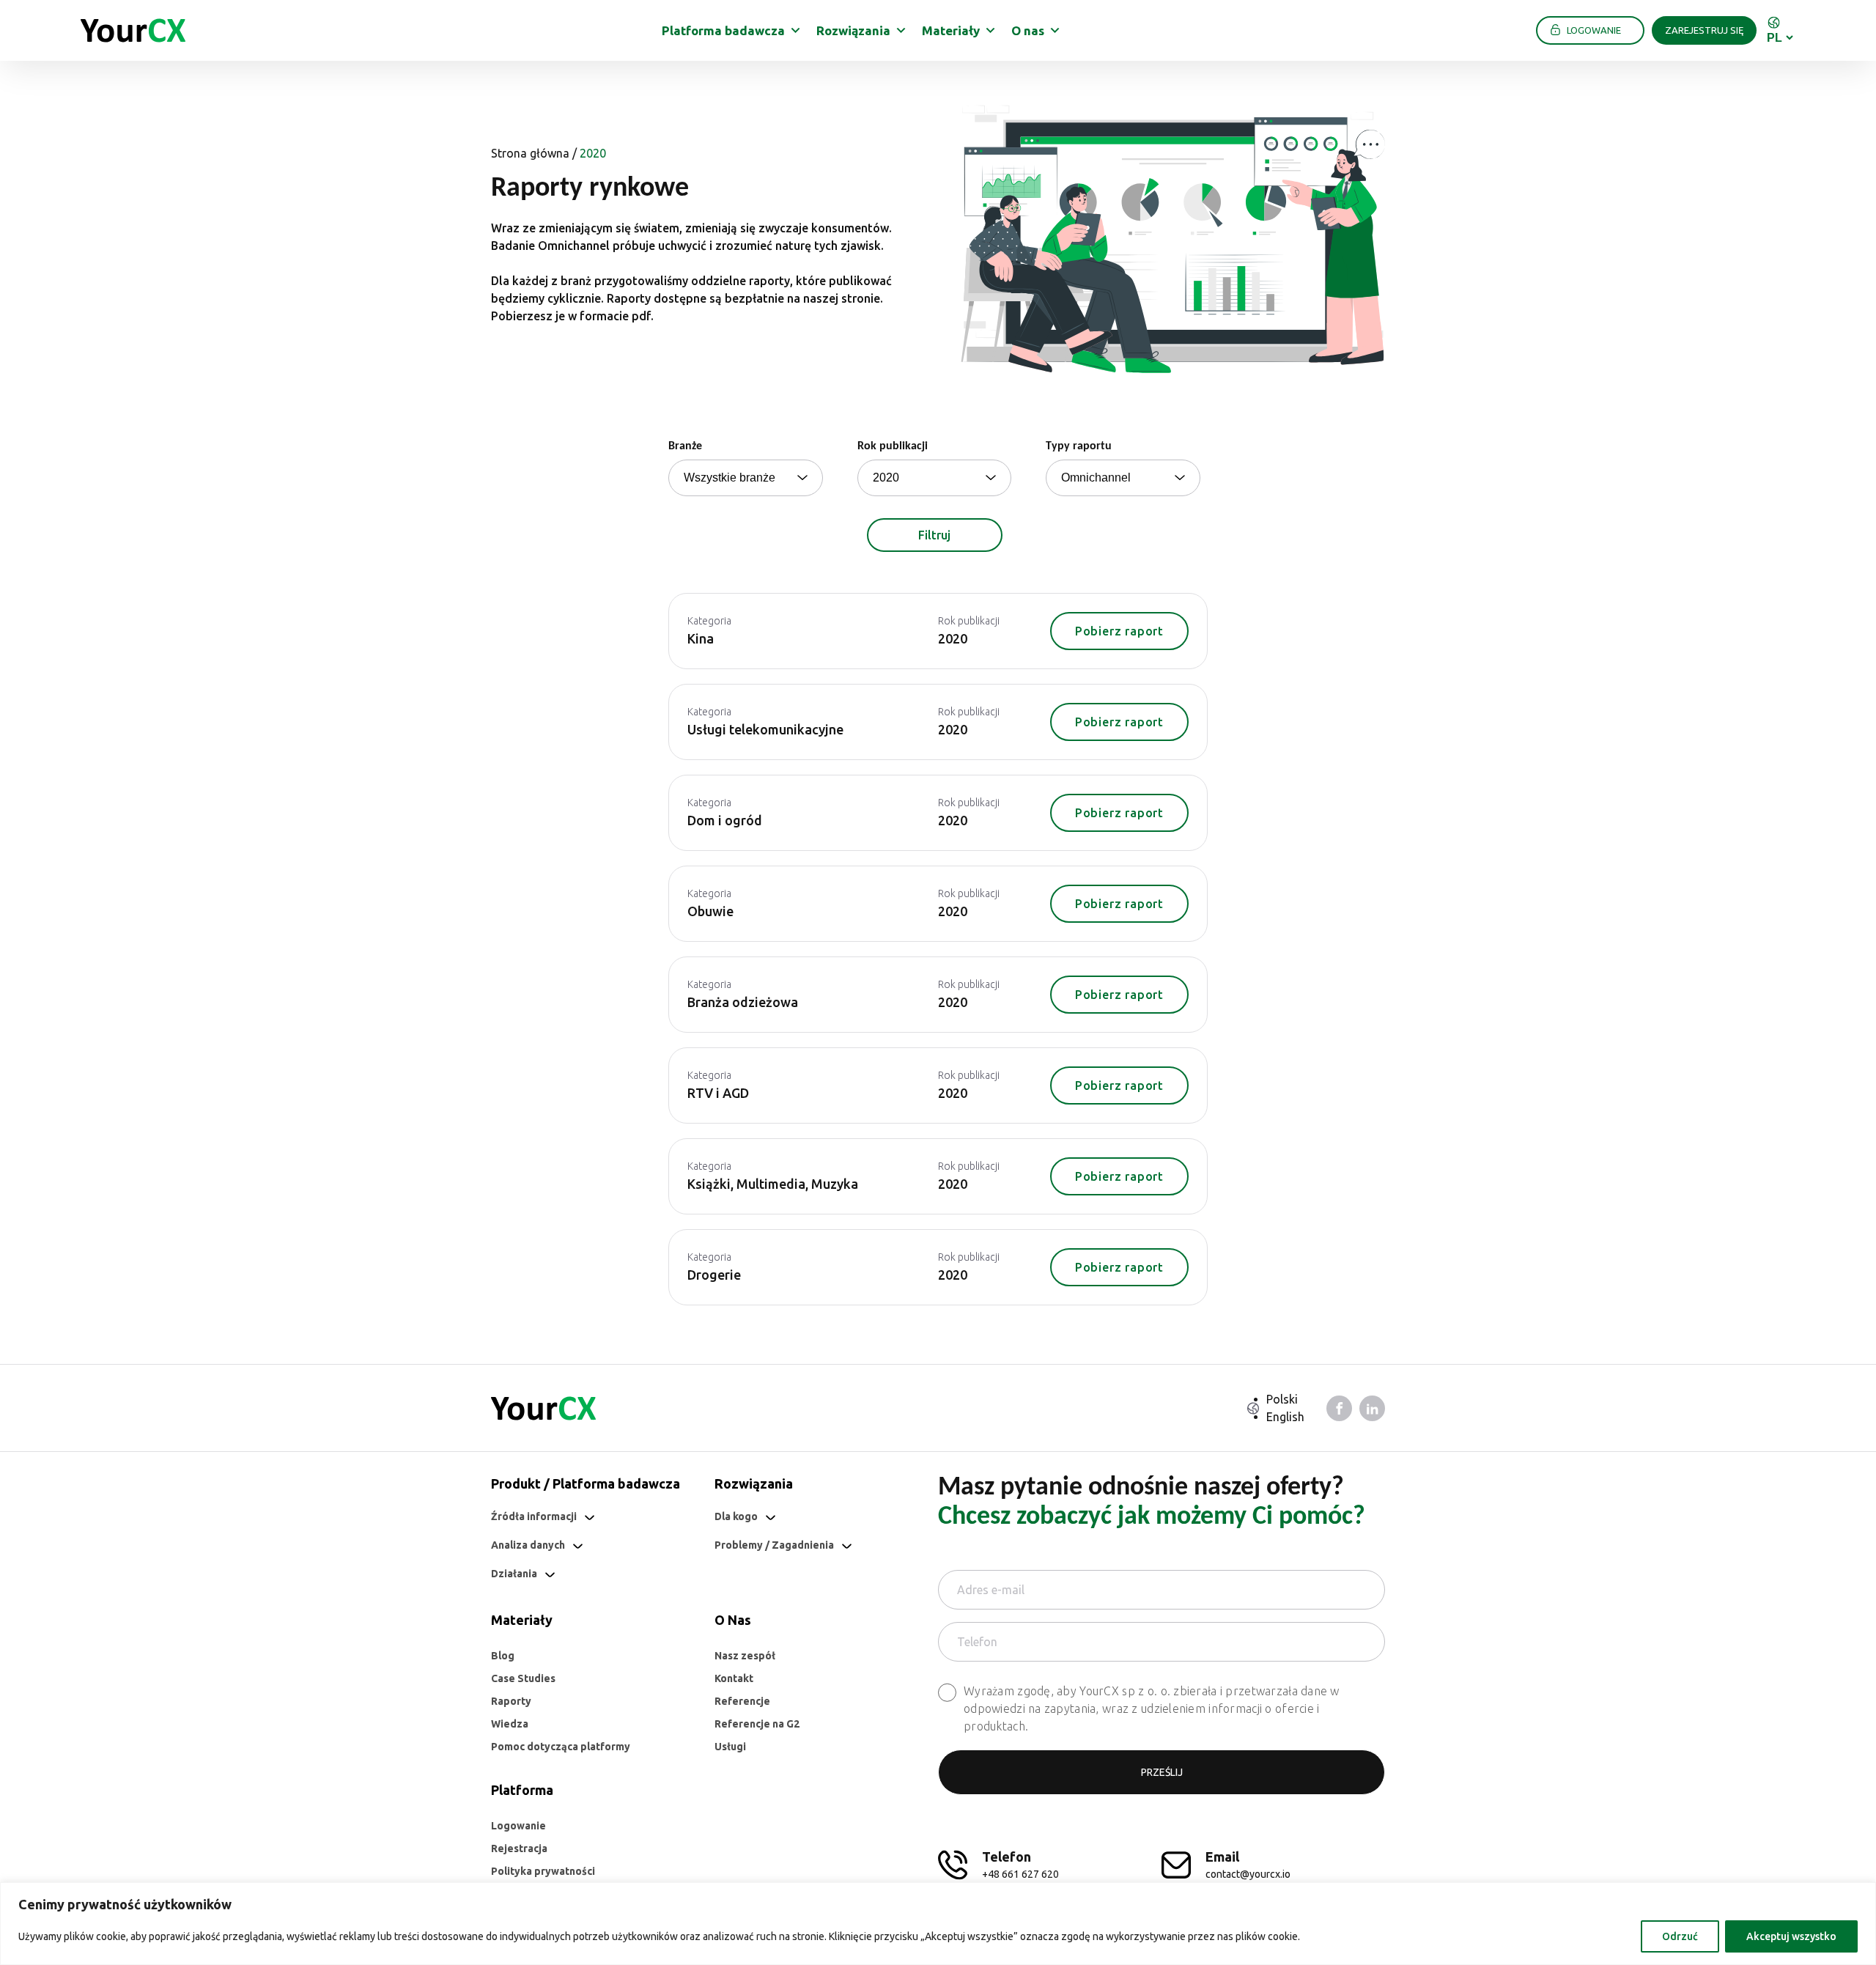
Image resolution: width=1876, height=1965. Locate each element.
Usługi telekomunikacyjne (765, 729)
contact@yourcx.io (1248, 1874)
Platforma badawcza (723, 30)
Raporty (511, 1701)
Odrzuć (1680, 1936)
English (1285, 1417)
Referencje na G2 (757, 1724)
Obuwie (710, 911)
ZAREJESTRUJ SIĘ (1704, 30)
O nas (1028, 30)
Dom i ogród (725, 820)
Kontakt (734, 1678)
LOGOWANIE (1594, 30)
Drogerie (714, 1275)
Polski (1282, 1399)
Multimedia (771, 1184)
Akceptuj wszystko (1791, 1936)
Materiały (951, 30)
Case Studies (523, 1678)
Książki (709, 1184)
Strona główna (530, 153)
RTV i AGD (718, 1093)
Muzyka (835, 1184)
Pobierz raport (1119, 631)
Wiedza (510, 1724)
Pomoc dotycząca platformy (561, 1747)
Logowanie (518, 1826)
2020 (953, 638)
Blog (503, 1656)
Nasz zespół (745, 1656)
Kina (701, 638)
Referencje (742, 1701)
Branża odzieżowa (743, 1002)
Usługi (730, 1747)
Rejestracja (519, 1848)
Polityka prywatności (543, 1871)
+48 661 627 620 (1020, 1874)
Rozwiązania (853, 30)
